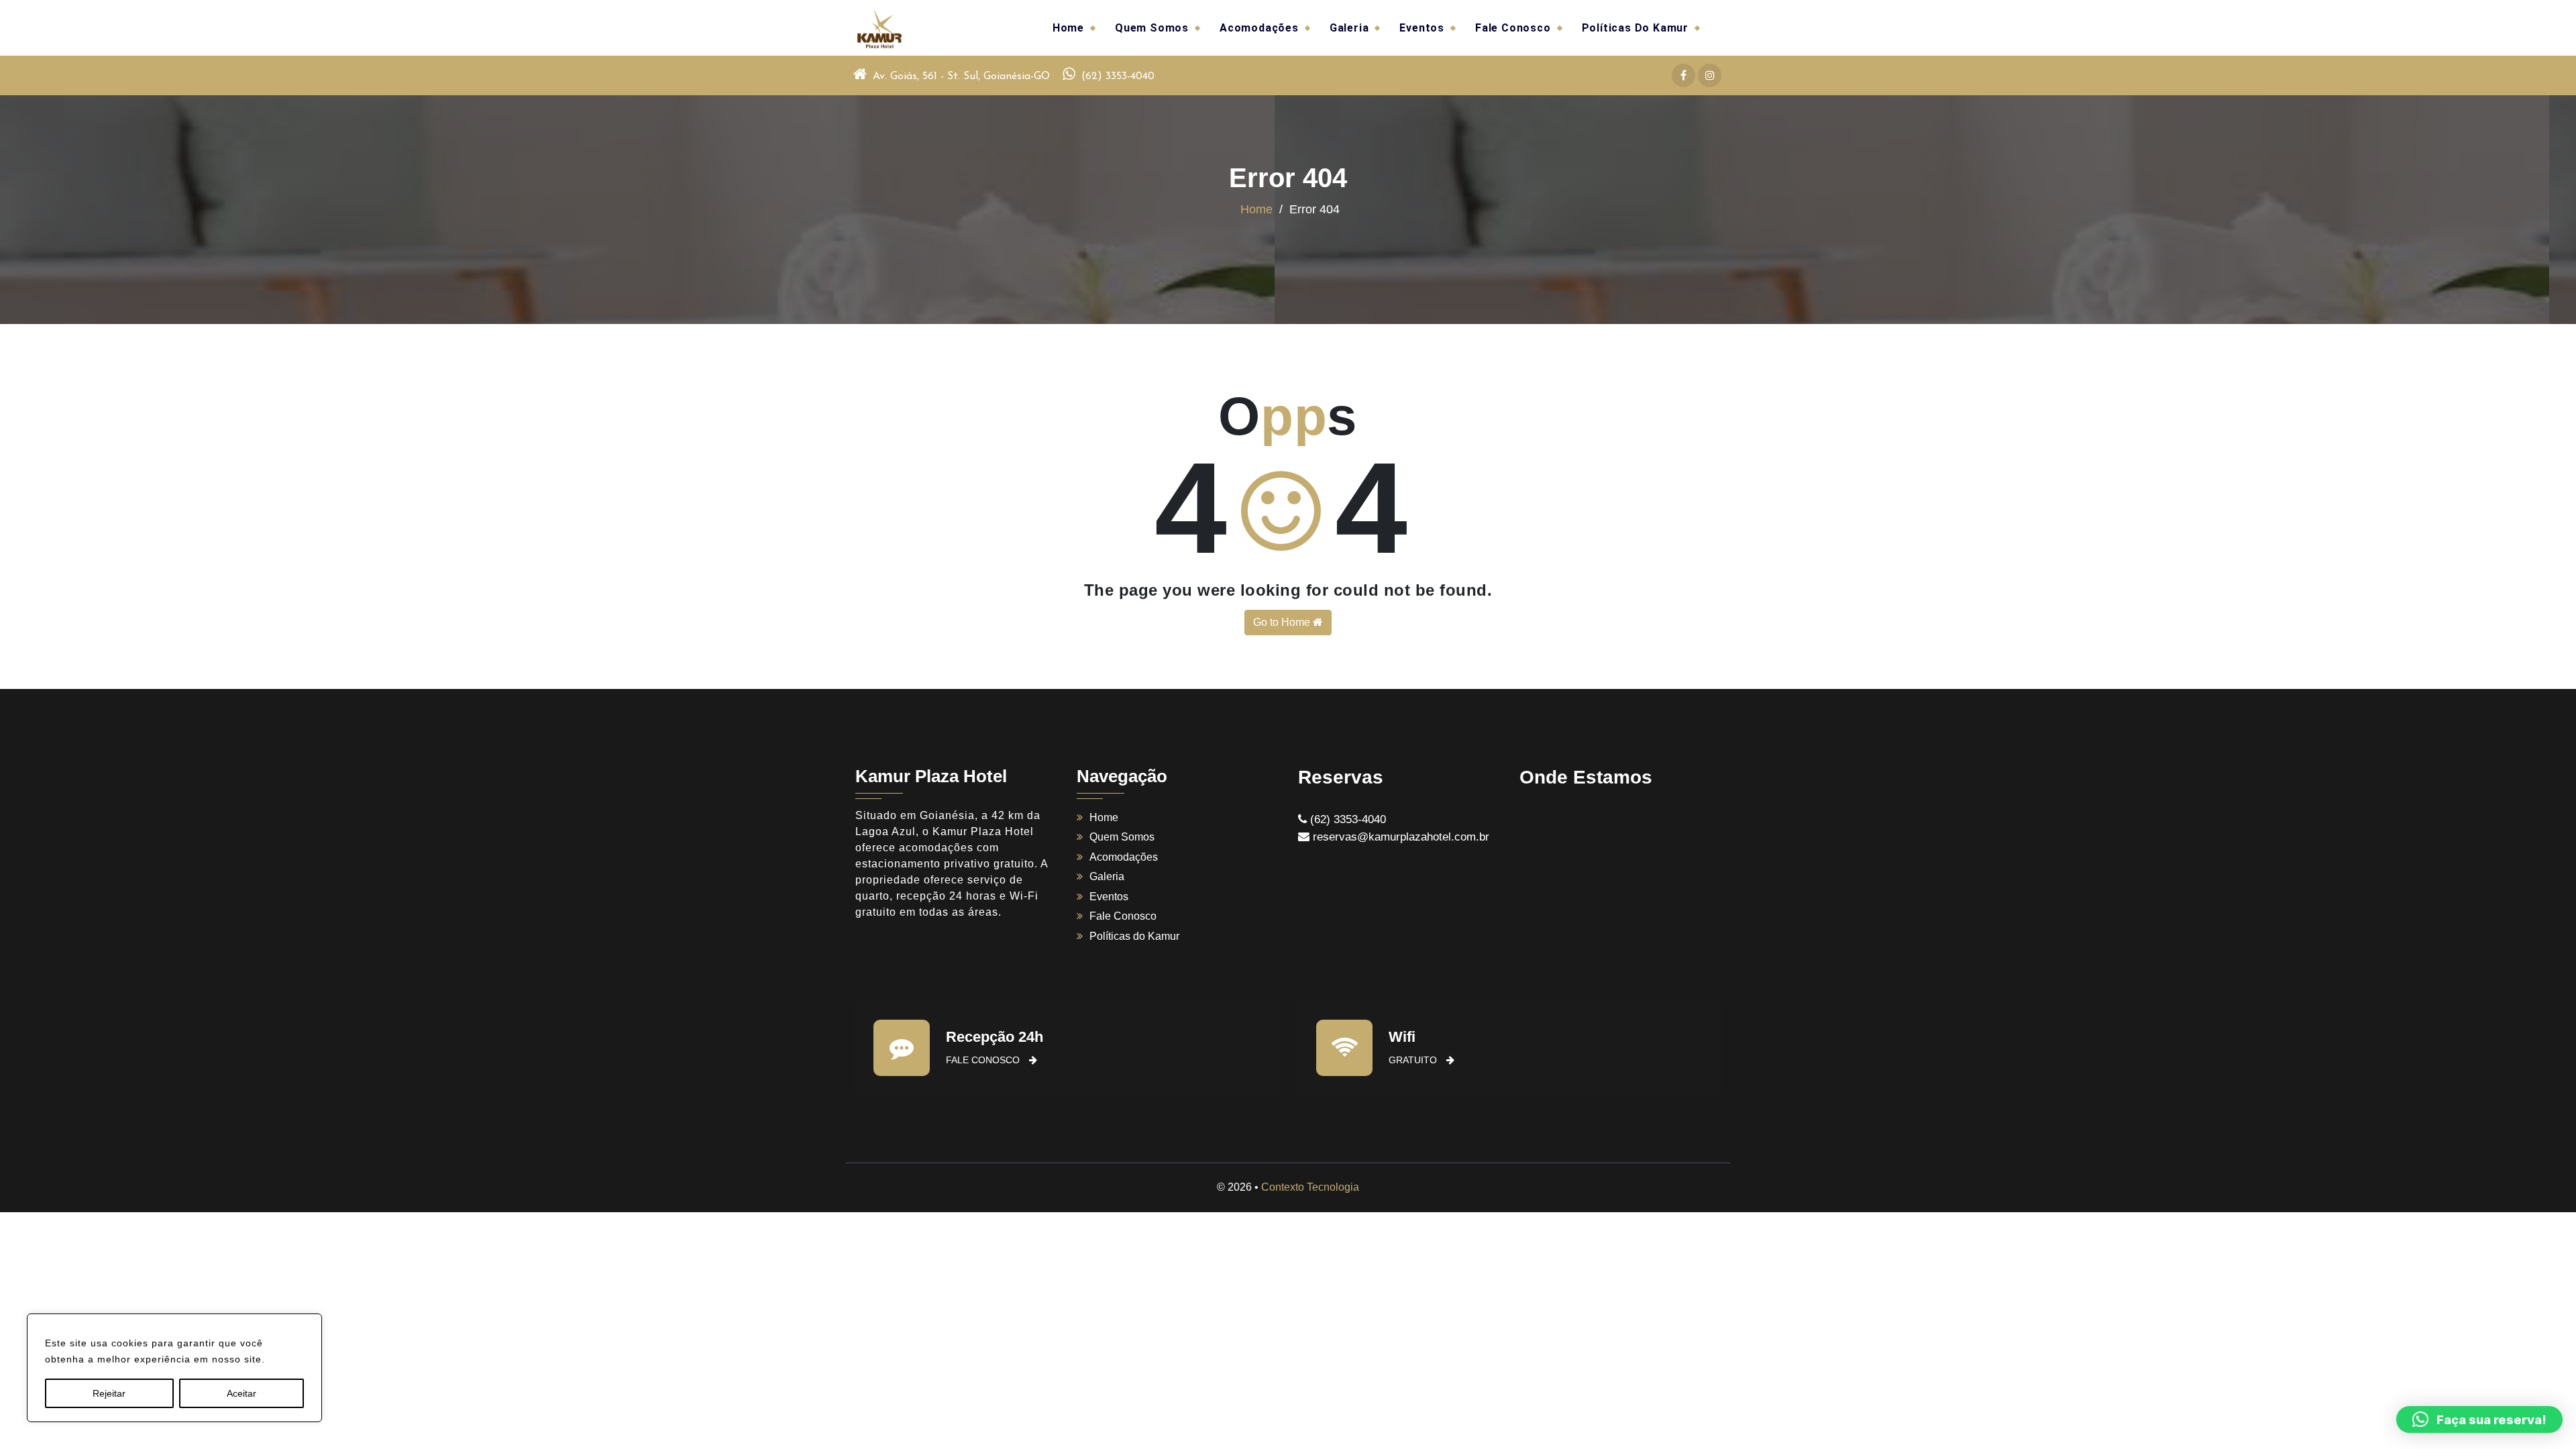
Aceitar (241, 1393)
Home (1068, 28)
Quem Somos (1152, 28)
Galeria (1349, 28)
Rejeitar (109, 1393)
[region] (174, 1368)
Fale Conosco (1513, 28)
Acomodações (1259, 28)
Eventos (1422, 28)
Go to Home (1283, 622)
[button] (2479, 1419)
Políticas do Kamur (1635, 28)
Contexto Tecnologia (1310, 1187)
